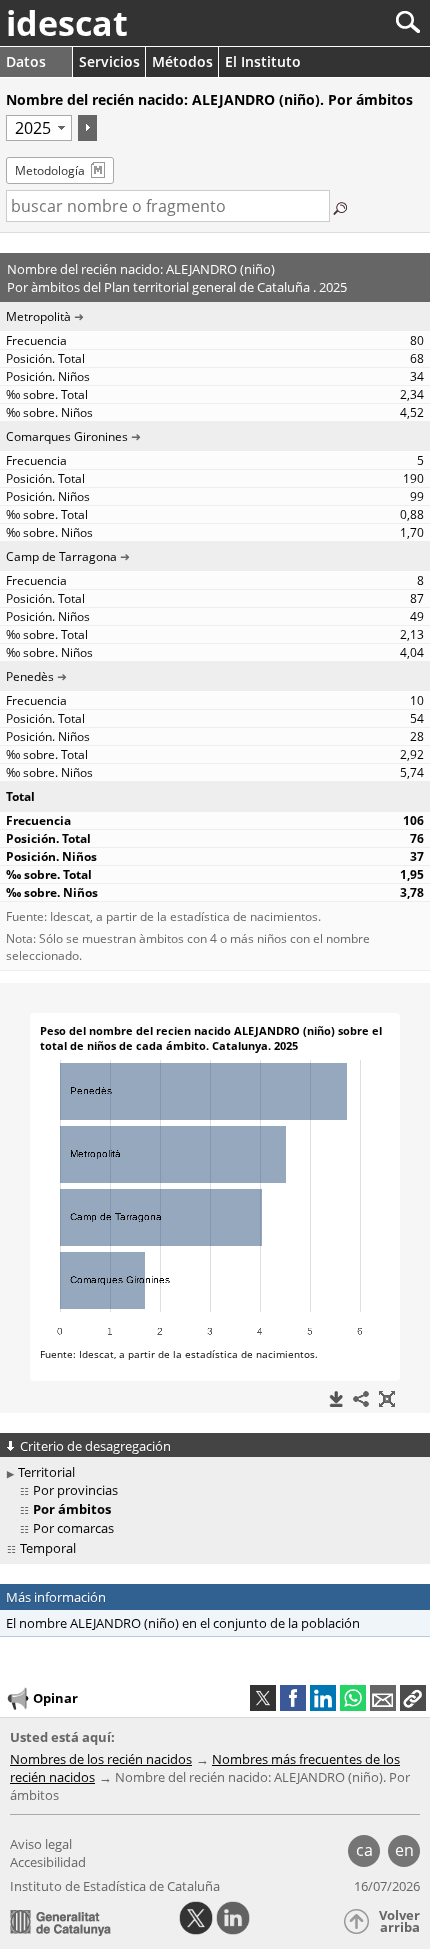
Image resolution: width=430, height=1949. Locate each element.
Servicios (109, 61)
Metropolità (38, 316)
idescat (67, 23)
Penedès (30, 676)
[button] (413, 1698)
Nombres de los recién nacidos (101, 1759)
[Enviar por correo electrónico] (383, 1698)
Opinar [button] (55, 1698)
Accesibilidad (48, 1862)
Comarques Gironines (67, 436)
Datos (26, 61)
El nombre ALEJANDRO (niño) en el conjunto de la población (183, 1623)
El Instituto (263, 61)
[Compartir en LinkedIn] (323, 1698)
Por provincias (75, 1490)
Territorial (46, 1472)
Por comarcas (73, 1528)
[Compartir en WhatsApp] (353, 1698)
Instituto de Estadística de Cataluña (115, 1886)
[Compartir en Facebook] (293, 1698)
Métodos (182, 61)
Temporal (48, 1548)
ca (364, 1850)
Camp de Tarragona (61, 556)
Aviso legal (41, 1844)
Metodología (50, 170)
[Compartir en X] (263, 1698)
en (404, 1850)
